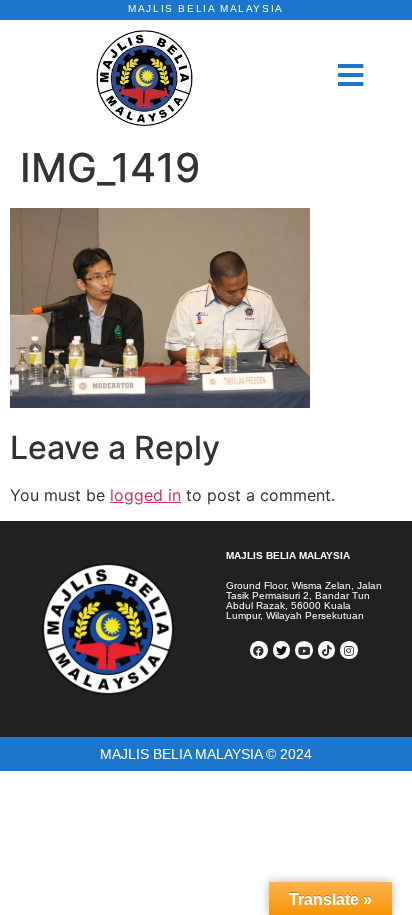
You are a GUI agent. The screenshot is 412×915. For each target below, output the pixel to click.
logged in (145, 495)
